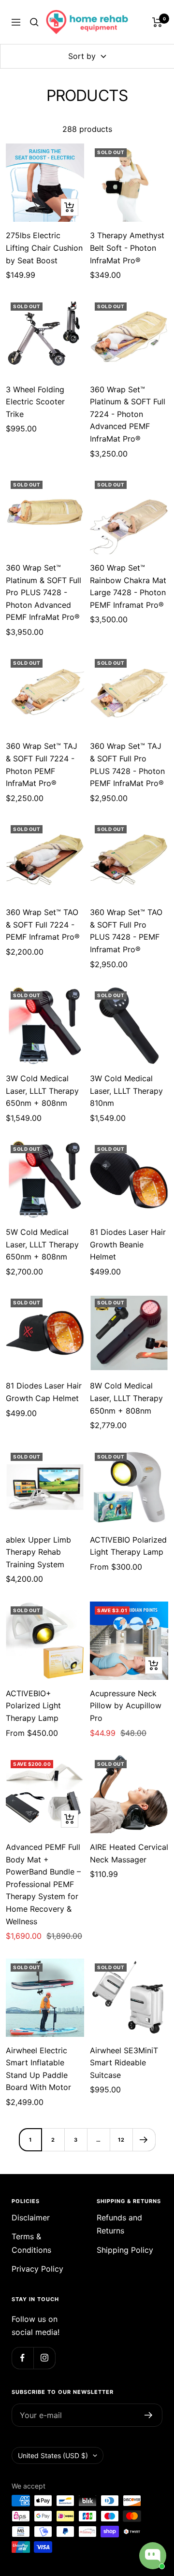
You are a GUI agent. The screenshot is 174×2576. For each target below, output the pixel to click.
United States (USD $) (53, 2455)
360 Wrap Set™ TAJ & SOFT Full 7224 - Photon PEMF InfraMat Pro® (42, 765)
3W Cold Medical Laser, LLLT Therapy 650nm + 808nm (42, 1091)
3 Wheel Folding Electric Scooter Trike (35, 402)
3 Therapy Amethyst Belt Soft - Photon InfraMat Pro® (127, 248)
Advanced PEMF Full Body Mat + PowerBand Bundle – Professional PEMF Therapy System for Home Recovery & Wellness (43, 1884)
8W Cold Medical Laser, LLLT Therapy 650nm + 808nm (126, 1398)
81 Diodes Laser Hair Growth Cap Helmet (44, 1392)
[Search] (34, 22)
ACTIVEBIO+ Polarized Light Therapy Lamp (33, 1706)
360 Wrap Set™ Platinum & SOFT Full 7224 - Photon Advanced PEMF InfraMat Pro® (128, 414)
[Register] (149, 2415)
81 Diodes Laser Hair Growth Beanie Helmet (128, 1244)
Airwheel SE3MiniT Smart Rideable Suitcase (124, 2063)
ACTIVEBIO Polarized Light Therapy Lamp (128, 1546)
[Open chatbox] (153, 2556)
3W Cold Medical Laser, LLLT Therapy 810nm (126, 1091)
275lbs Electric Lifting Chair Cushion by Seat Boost (44, 248)
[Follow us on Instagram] (44, 2358)
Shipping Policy (125, 2250)
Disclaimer (31, 2218)
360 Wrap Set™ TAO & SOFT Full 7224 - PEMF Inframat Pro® (43, 924)
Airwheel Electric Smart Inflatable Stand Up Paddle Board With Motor (38, 2069)
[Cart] (157, 22)
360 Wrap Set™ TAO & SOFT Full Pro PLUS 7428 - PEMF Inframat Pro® (126, 931)
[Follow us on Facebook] (22, 2358)
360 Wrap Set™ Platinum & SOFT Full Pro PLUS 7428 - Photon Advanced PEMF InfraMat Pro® (43, 592)
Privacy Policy (37, 2269)
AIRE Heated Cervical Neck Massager (129, 1853)
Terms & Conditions (31, 2243)
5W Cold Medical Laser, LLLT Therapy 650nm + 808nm (42, 1244)
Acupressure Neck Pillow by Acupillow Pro (126, 1706)
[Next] (144, 2140)
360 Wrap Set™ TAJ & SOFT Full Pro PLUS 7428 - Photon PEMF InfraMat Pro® (127, 765)
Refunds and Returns (119, 2224)
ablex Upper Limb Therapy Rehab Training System (38, 1552)
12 (121, 2140)
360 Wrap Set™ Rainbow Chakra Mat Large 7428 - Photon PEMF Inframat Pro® (128, 586)
